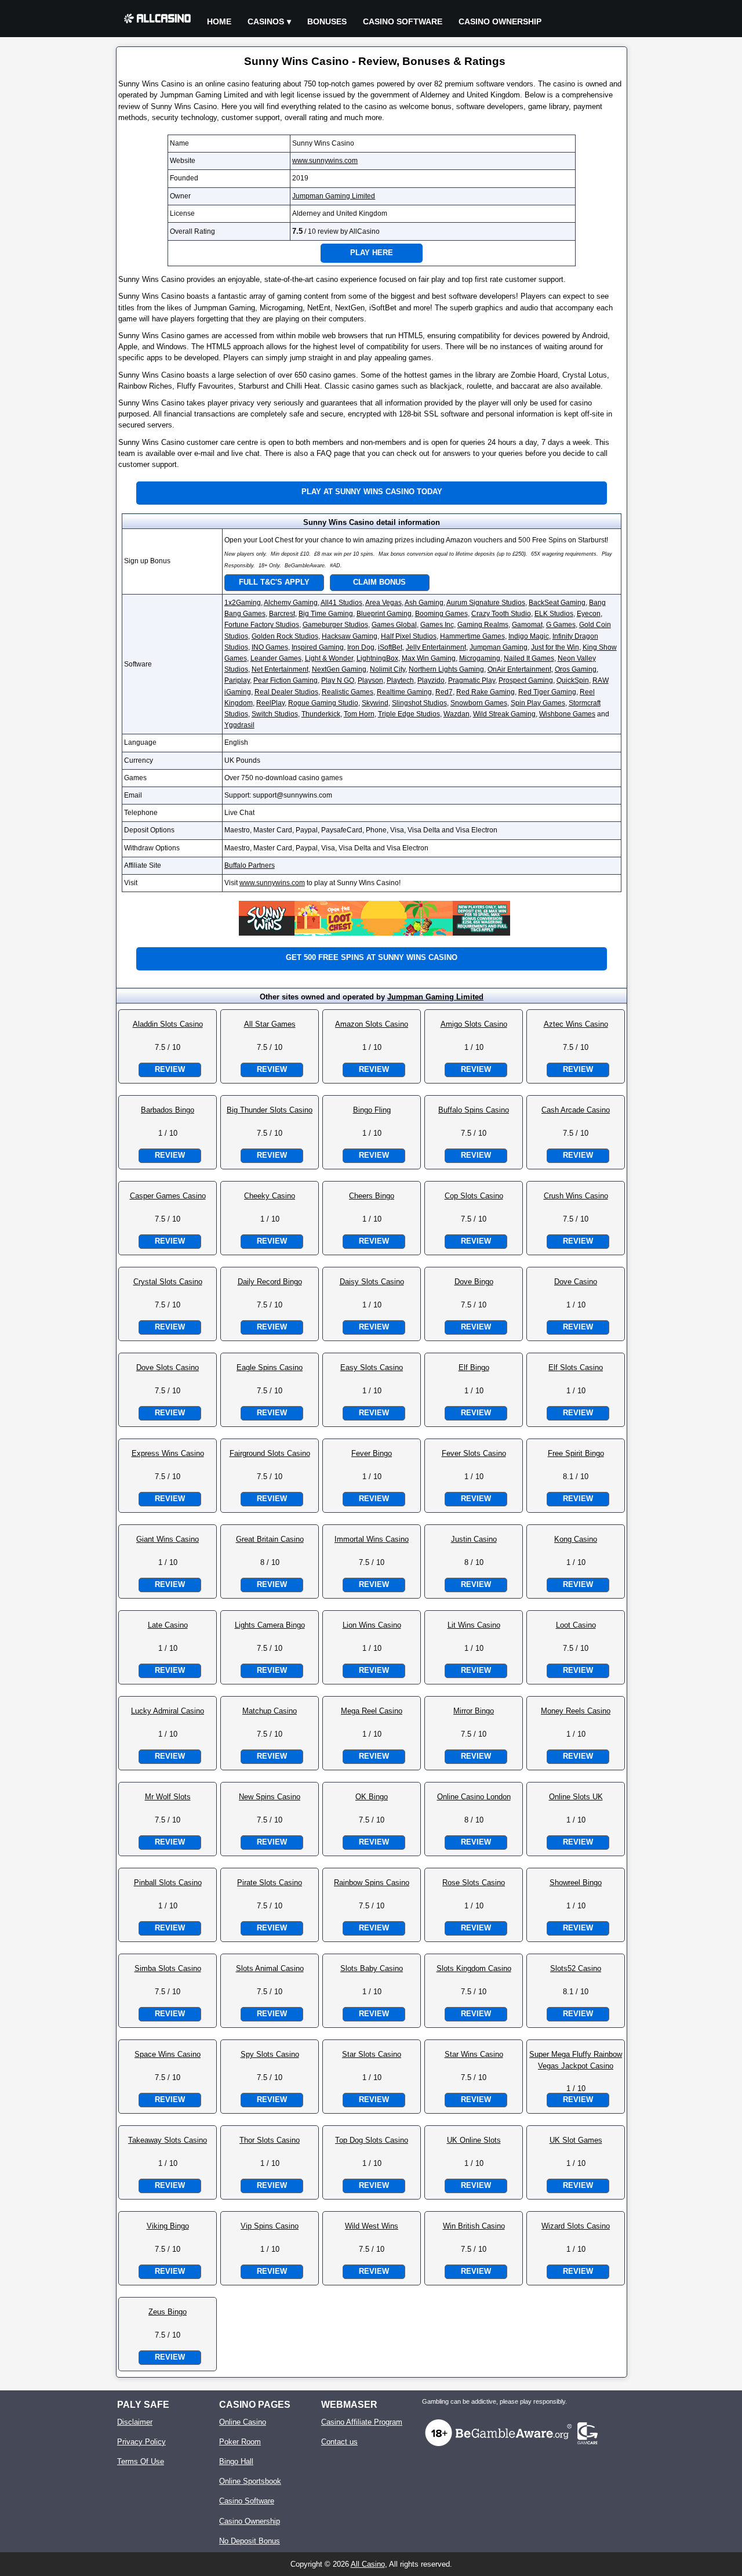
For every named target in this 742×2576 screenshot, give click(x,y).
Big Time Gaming (326, 614)
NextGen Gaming (339, 669)
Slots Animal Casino (270, 1968)
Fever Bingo (372, 1453)
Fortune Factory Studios (262, 625)
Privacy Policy (141, 2442)
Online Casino (243, 2422)
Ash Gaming (424, 603)
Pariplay (237, 680)
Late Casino (168, 1625)
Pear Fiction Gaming (285, 680)
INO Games (270, 647)
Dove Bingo (474, 1282)
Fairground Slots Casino (270, 1453)
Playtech (400, 680)
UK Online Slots (474, 2140)
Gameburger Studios (335, 625)
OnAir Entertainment (519, 669)
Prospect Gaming (526, 680)
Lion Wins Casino (372, 1625)
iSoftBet (390, 647)
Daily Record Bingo (270, 1282)
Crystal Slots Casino (168, 1282)
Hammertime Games (472, 636)
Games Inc (437, 625)
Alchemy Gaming (291, 603)
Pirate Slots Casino (270, 1883)
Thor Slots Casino (270, 2140)
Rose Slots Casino (474, 1883)
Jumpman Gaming (499, 647)
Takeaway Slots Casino (168, 2140)
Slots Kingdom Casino (474, 1968)
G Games (561, 625)
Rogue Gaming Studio (323, 703)
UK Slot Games (576, 2140)
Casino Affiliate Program (362, 2422)
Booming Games (441, 614)
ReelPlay (270, 703)
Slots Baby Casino (372, 1968)
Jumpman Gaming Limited (334, 196)
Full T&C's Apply (274, 582)
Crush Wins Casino (576, 1196)
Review (170, 1069)
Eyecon (589, 614)
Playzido (431, 680)
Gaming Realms (483, 625)
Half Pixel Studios (409, 636)
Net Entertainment (280, 669)
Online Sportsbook (250, 2481)
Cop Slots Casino (474, 1196)
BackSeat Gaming (557, 603)
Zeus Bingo (168, 2312)
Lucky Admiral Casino (168, 1711)
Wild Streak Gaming (504, 714)
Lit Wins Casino (474, 1625)
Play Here (372, 253)
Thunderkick (321, 714)
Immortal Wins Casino (372, 1539)
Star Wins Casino (474, 2054)
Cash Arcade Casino (576, 1110)
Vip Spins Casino (270, 2226)
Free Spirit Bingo (576, 1453)
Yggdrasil (239, 725)
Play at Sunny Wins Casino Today (372, 492)
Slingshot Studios (419, 703)
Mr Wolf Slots (168, 1797)
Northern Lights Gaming (446, 669)
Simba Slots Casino (168, 1968)
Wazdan (457, 714)
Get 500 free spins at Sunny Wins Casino (372, 957)
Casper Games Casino (168, 1196)
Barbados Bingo (168, 1110)
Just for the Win (555, 647)
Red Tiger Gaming (547, 692)
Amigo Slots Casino (474, 1024)
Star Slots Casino (372, 2054)
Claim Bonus (379, 582)
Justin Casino (474, 1539)
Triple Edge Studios (409, 714)
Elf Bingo (474, 1367)
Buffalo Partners (250, 865)
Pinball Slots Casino (168, 1883)
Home (219, 21)
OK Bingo (372, 1797)
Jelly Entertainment (436, 647)
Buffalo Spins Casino (474, 1110)
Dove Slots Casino (168, 1367)
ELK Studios (554, 614)
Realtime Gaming (404, 692)
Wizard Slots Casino (576, 2226)
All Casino (368, 2564)
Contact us (339, 2442)
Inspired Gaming (318, 647)
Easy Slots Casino (372, 1367)
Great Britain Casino (270, 1539)
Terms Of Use (141, 2461)
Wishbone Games (567, 714)
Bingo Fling (372, 1110)
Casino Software (403, 21)
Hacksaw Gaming (350, 636)
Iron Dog (361, 647)
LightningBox (377, 658)
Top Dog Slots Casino (372, 2140)
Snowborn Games (479, 703)
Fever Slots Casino (474, 1453)
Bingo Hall (236, 2461)
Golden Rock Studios (285, 636)
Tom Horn (359, 714)
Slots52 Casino (576, 1968)
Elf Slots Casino (576, 1367)
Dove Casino (576, 1282)
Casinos (266, 21)
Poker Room (240, 2442)
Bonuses (327, 21)
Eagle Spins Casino (270, 1367)
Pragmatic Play (472, 680)
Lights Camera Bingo (270, 1625)
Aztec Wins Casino (576, 1024)
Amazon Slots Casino (372, 1024)
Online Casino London (474, 1797)
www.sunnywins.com (325, 161)
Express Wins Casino (168, 1453)
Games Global (394, 625)
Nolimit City (388, 669)
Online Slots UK (576, 1797)
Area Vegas (383, 603)
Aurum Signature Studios (486, 603)
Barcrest (282, 614)
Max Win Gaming (429, 658)
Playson (370, 680)
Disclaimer (135, 2422)
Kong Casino (576, 1539)
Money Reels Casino (576, 1711)
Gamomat (527, 625)
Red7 (444, 692)
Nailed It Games (529, 658)
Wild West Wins (372, 2226)
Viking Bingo (168, 2226)
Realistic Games (348, 692)
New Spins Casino (270, 1797)
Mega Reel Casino (372, 1711)
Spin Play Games (538, 703)
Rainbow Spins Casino (372, 1883)
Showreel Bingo (576, 1883)
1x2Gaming (243, 603)
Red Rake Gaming (485, 692)
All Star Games (270, 1024)
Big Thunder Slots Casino (270, 1110)
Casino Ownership (500, 21)
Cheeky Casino (270, 1196)
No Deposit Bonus (250, 2541)
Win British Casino (474, 2226)
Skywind (375, 703)
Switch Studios (275, 714)
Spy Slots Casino (270, 2054)
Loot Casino (576, 1625)
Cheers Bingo (372, 1196)
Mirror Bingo (474, 1711)
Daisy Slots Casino (372, 1282)
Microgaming (480, 658)
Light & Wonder (329, 658)
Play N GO (338, 680)
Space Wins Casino (168, 2054)
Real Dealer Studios (286, 692)
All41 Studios (341, 603)
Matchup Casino (270, 1711)
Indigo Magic (529, 636)
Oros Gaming (576, 669)
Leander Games (276, 658)
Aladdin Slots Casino (168, 1024)
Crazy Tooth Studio (501, 614)
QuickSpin (573, 680)
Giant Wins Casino (168, 1539)
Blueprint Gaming (384, 614)
